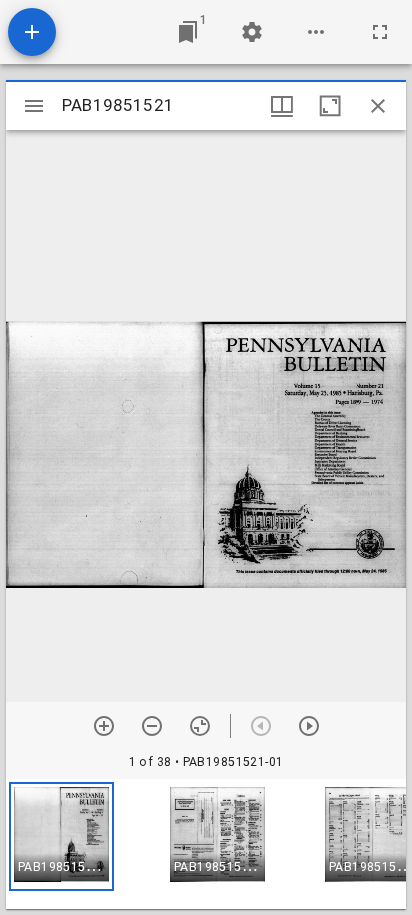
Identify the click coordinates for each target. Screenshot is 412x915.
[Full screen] (380, 32)
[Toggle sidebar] (34, 106)
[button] (61, 836)
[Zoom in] (104, 726)
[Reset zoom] (200, 726)
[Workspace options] (316, 32)
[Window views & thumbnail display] (282, 106)
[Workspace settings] (252, 32)
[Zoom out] (152, 726)
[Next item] (309, 726)
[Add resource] (32, 32)
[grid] (206, 844)
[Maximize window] (330, 106)
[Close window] (378, 106)
